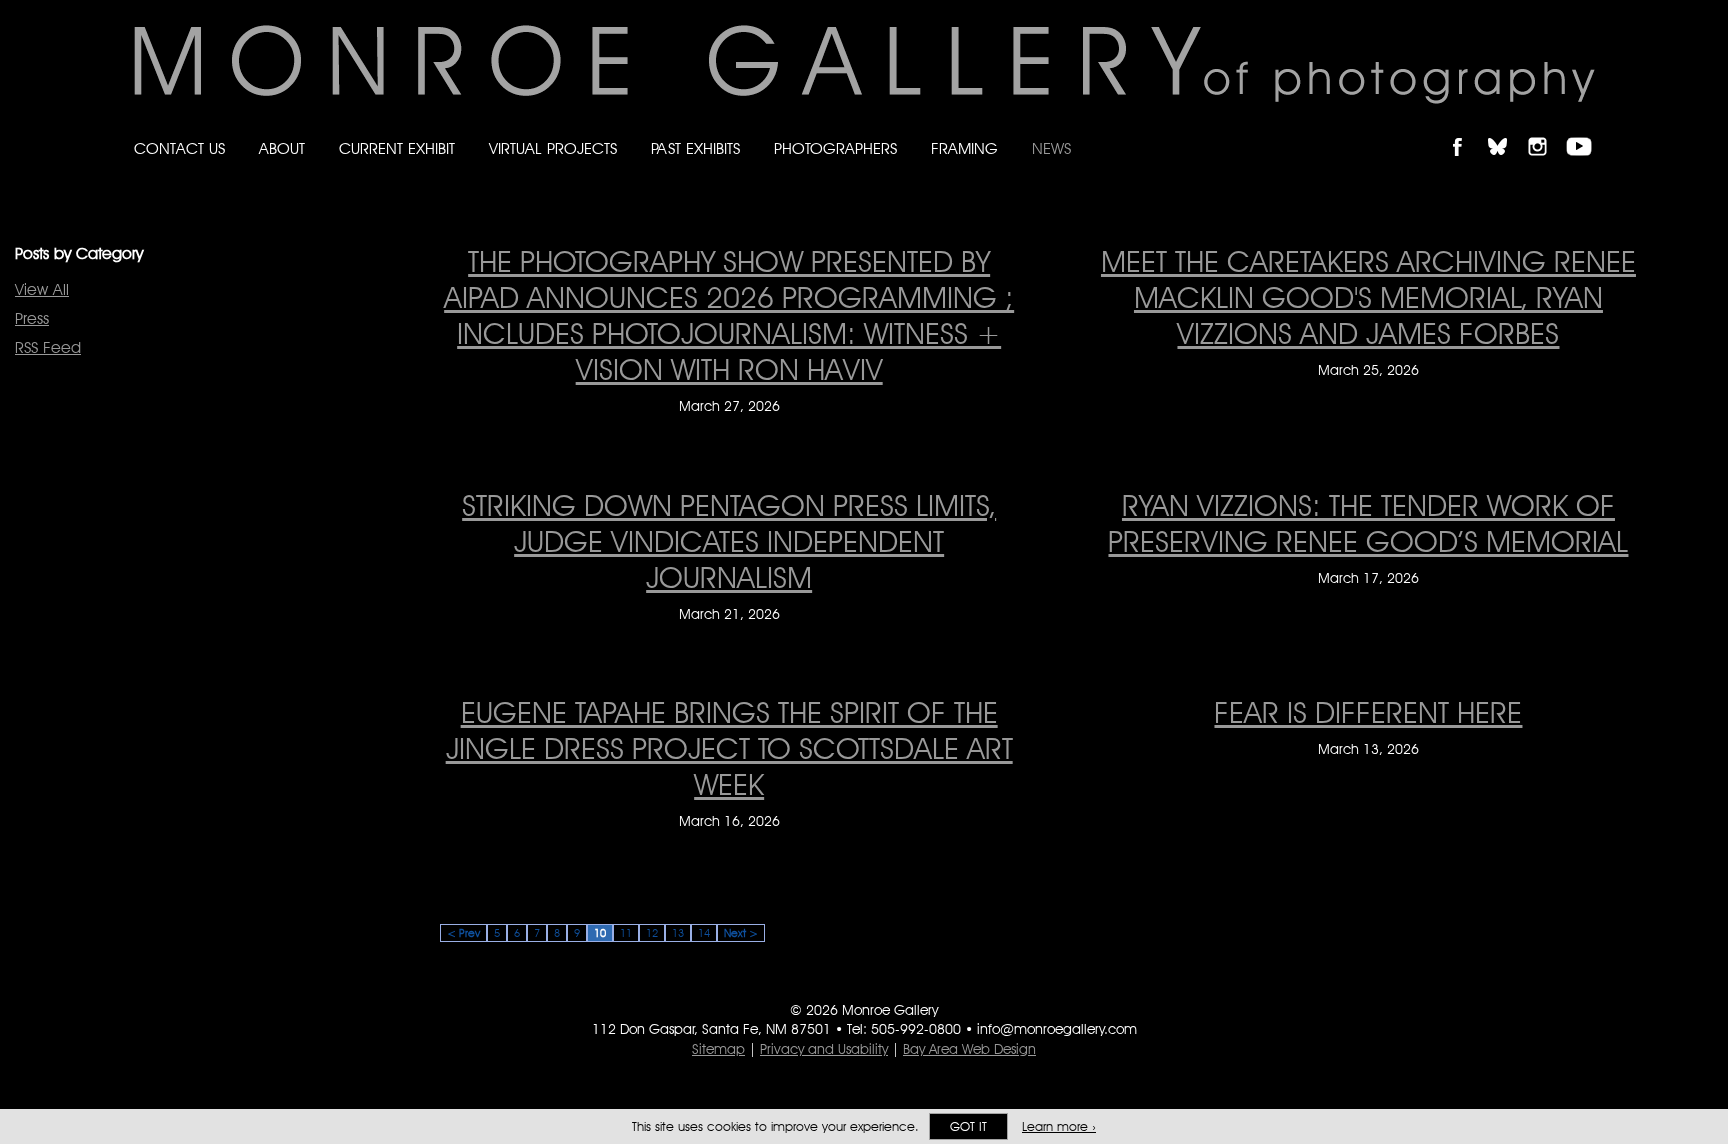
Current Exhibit (397, 148)
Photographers (835, 148)
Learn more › (1059, 1126)
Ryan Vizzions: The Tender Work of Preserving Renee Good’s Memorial (1368, 523)
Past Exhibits (695, 148)
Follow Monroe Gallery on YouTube (1586, 129)
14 (704, 933)
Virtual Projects (553, 148)
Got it (968, 1126)
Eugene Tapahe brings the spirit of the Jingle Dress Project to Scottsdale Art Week (729, 748)
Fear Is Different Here (1368, 712)
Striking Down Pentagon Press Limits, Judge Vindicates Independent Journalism (729, 541)
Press (32, 318)
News (1051, 148)
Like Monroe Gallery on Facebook (1466, 129)
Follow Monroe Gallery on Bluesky (1507, 129)
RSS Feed (48, 347)
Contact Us (179, 148)
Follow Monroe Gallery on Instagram (1546, 129)
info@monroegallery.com (1057, 1029)
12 (652, 933)
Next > (741, 933)
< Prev (463, 933)
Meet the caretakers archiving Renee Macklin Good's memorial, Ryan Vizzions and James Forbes (1368, 297)
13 (678, 933)
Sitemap (718, 1049)
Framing (964, 148)
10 (600, 933)
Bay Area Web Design (969, 1049)
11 (626, 933)
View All (42, 289)
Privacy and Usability (824, 1049)
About (282, 148)
